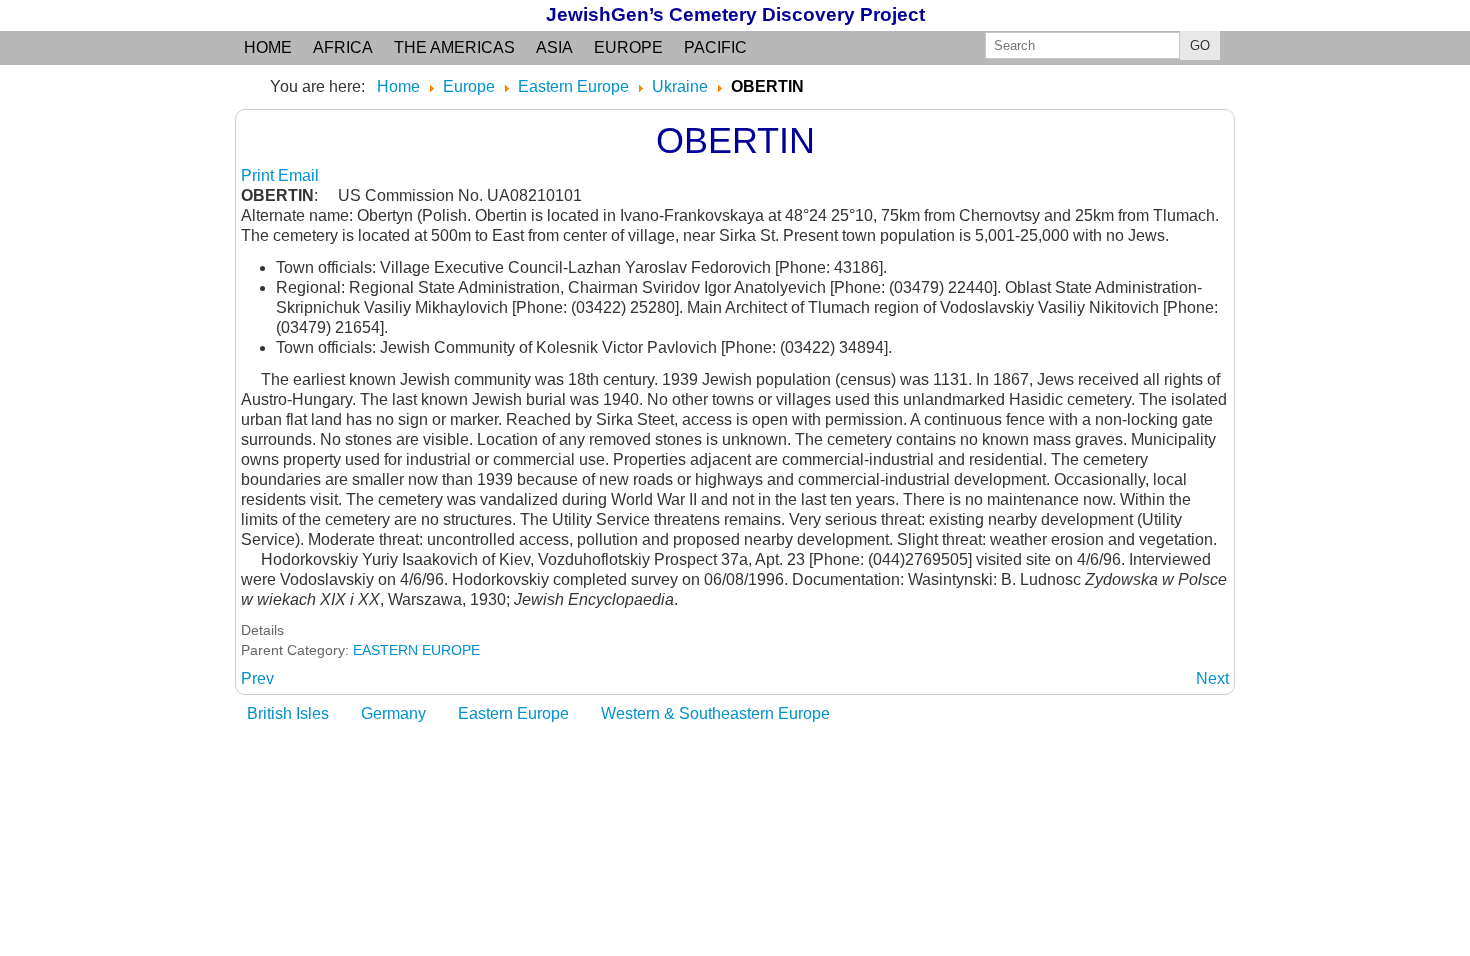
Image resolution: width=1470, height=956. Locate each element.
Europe (628, 47)
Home (268, 47)
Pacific (715, 47)
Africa (343, 47)
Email (298, 175)
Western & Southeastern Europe (715, 713)
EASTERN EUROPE (416, 650)
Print (259, 175)
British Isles (288, 713)
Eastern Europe (513, 713)
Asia (554, 47)
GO (1200, 45)
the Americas (454, 47)
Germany (393, 713)
